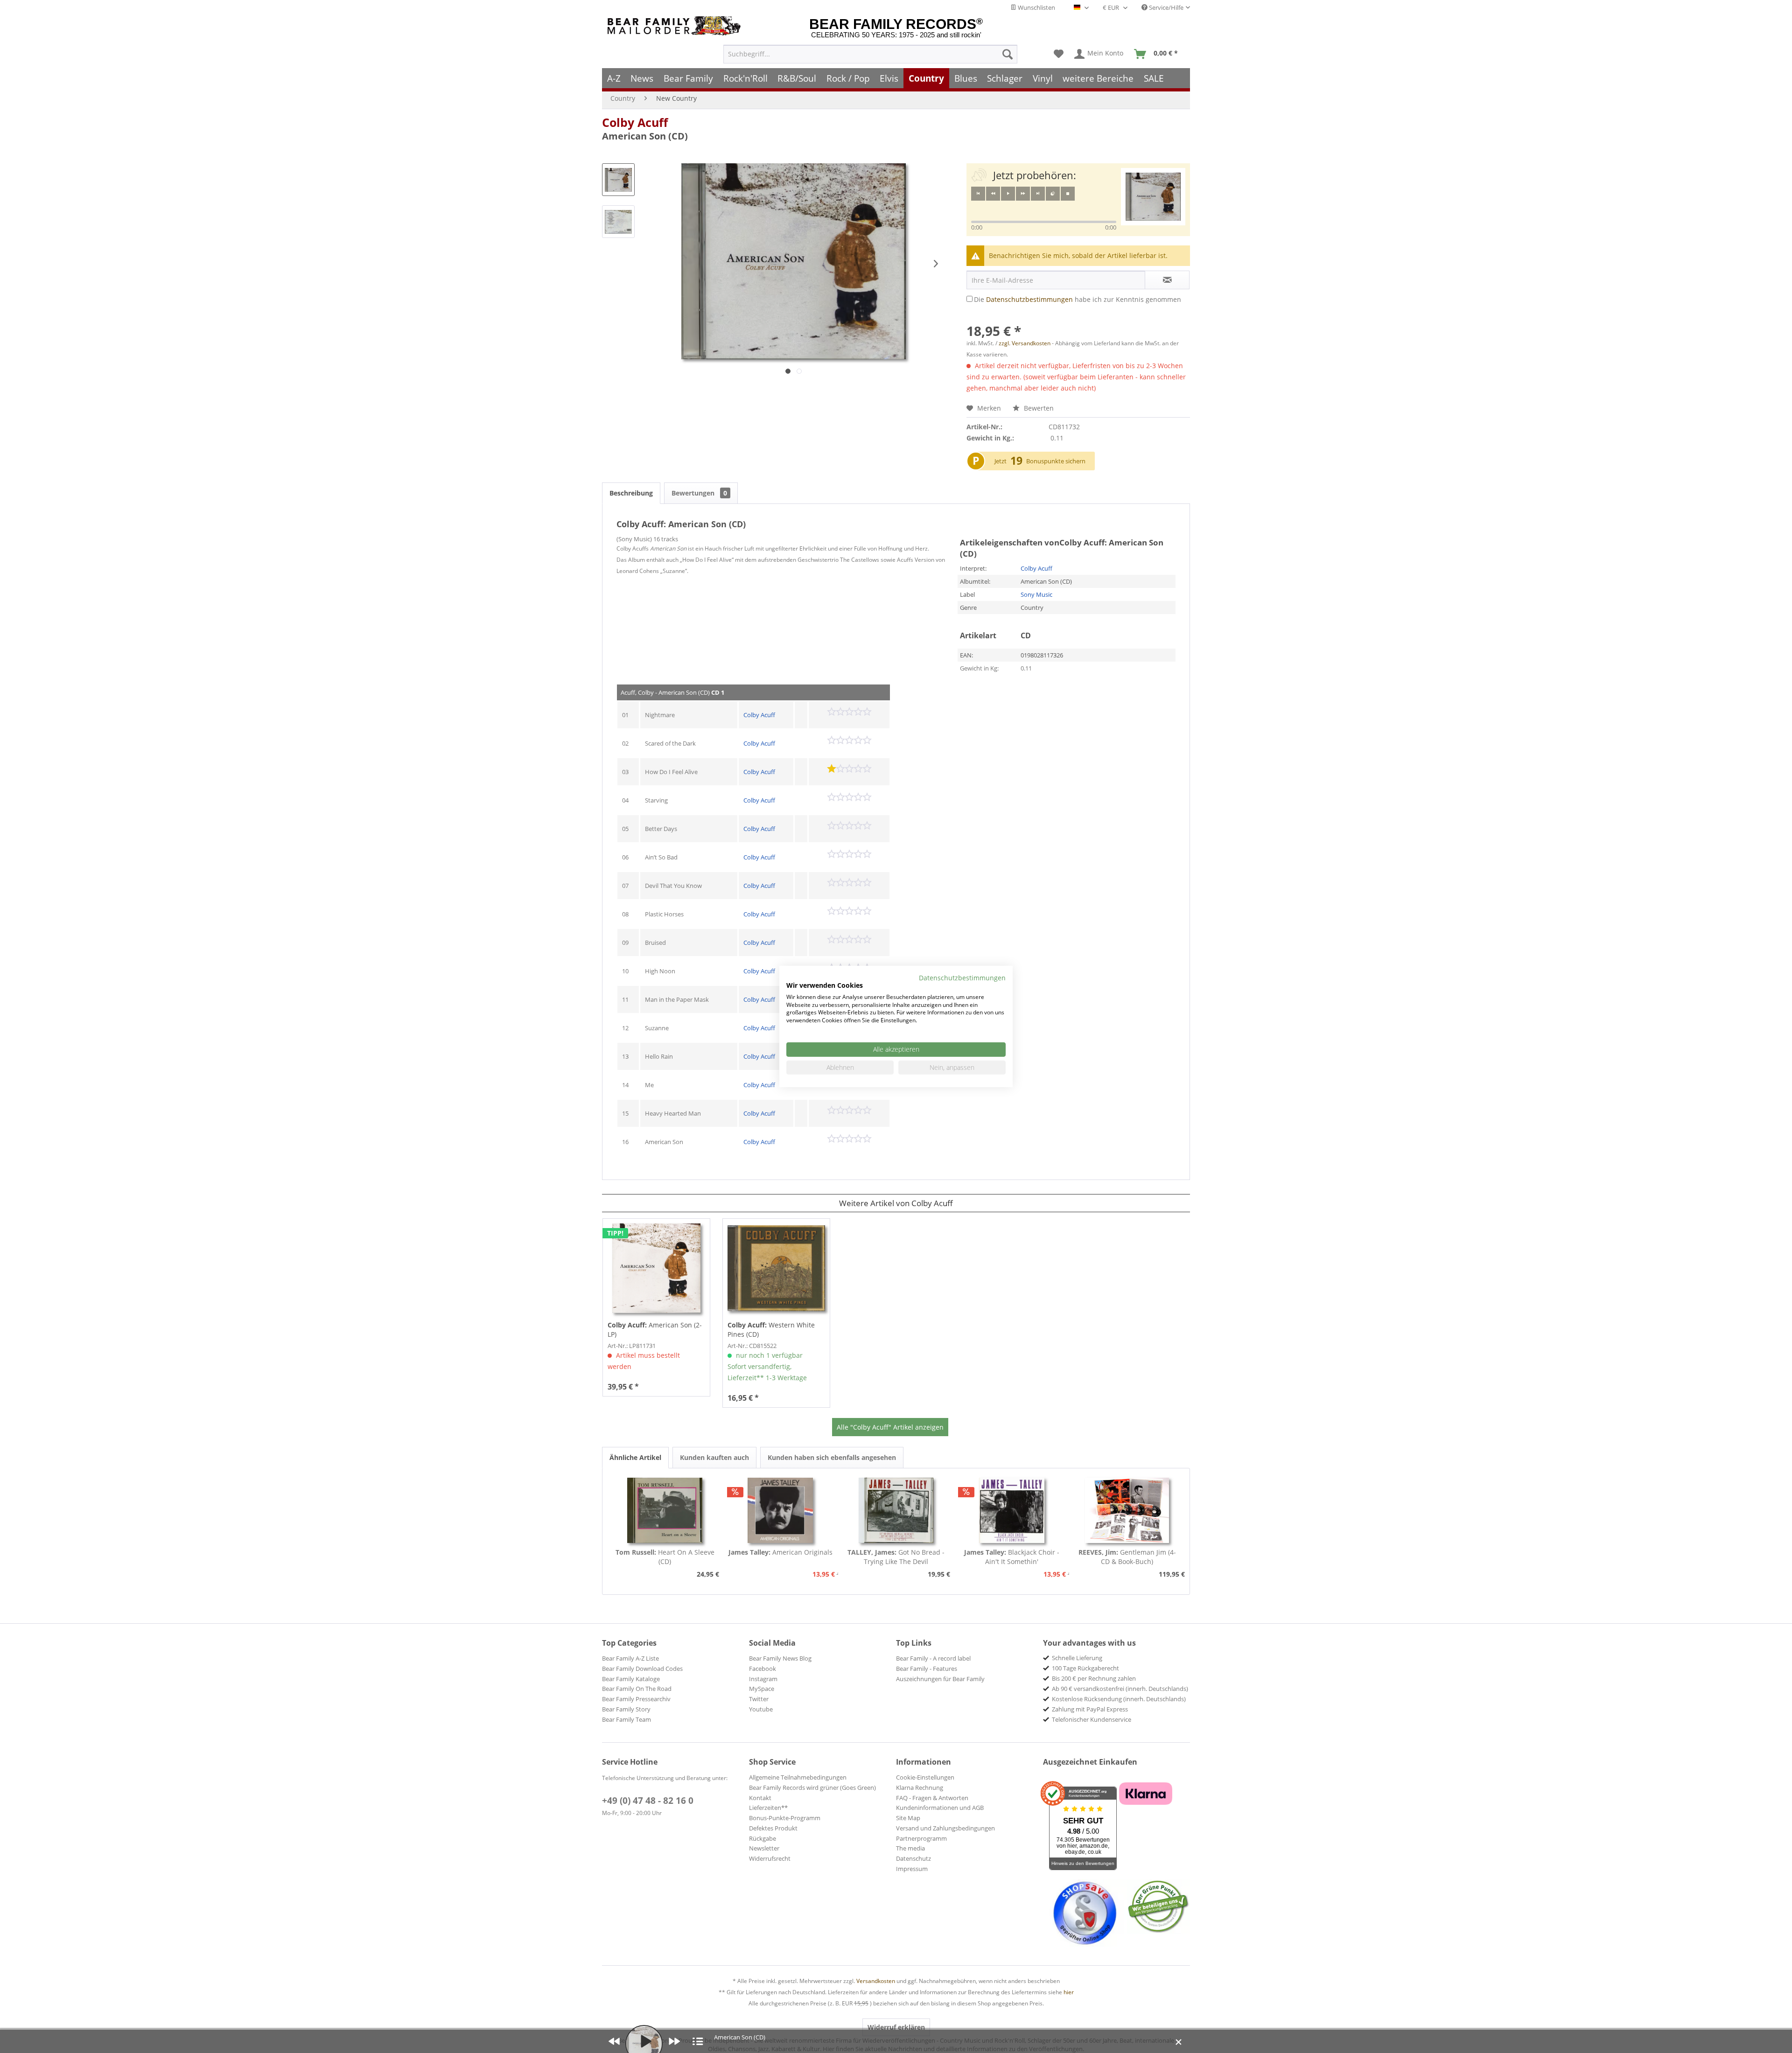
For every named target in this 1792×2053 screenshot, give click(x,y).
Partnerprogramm (921, 1838)
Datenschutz (913, 1858)
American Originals (780, 1552)
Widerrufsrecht (770, 1858)
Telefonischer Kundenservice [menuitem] (1092, 1719)
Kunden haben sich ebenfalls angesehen (832, 1457)
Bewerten (1038, 408)
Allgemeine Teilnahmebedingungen (798, 1777)
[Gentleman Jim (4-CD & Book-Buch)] (1127, 1510)
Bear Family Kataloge (631, 1679)
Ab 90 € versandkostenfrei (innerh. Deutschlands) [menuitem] (1120, 1689)
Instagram (763, 1679)
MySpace (762, 1689)
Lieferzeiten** (768, 1808)
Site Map (908, 1818)
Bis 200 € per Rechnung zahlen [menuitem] (1094, 1678)
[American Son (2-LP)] (656, 1268)
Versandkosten (876, 1981)
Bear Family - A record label (933, 1658)
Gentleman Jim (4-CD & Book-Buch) (1127, 1557)
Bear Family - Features (927, 1669)
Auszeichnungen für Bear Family (940, 1679)
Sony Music (1036, 594)
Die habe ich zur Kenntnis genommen (1078, 299)
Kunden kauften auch (714, 1457)
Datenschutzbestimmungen (1029, 299)
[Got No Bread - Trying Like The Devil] (896, 1510)
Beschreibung (631, 493)
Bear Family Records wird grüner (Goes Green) (812, 1788)
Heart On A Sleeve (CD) (665, 1557)
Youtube (761, 1709)
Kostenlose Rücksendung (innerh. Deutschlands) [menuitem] (1119, 1699)
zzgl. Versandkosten (1025, 343)
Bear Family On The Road (637, 1689)
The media (910, 1848)
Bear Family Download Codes (642, 1669)
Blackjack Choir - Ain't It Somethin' (1012, 1557)
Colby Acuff (635, 122)
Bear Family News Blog (780, 1658)
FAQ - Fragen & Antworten (932, 1798)
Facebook (763, 1669)
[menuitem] (870, 54)
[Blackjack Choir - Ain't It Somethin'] (1012, 1510)
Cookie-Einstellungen (925, 1777)
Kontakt (760, 1798)
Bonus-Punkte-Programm (785, 1818)
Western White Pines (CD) (771, 1330)
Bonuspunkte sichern (1056, 461)
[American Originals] (781, 1510)
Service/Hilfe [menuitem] (1165, 7)
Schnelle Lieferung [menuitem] (1077, 1658)
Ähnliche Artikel (635, 1457)
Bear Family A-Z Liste (630, 1658)
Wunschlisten (1036, 7)
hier (1069, 1992)
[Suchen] (1008, 54)
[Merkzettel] (1059, 54)
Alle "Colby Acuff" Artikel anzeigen (890, 1427)
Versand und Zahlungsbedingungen (945, 1828)
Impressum (912, 1869)
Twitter (759, 1699)
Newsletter (764, 1848)
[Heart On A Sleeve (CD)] (665, 1510)
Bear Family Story (626, 1709)
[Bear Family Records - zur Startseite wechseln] (676, 26)
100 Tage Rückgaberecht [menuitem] (1085, 1668)
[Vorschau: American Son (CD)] (618, 180)
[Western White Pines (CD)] (776, 1268)
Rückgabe (763, 1838)
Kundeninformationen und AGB (940, 1808)
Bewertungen (699, 493)
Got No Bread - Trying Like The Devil (896, 1557)
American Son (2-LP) (655, 1330)
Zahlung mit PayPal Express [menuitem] (1090, 1709)
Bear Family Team (626, 1719)
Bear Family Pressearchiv (636, 1699)
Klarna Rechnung (920, 1788)
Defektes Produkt (773, 1828)
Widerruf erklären (896, 2027)
